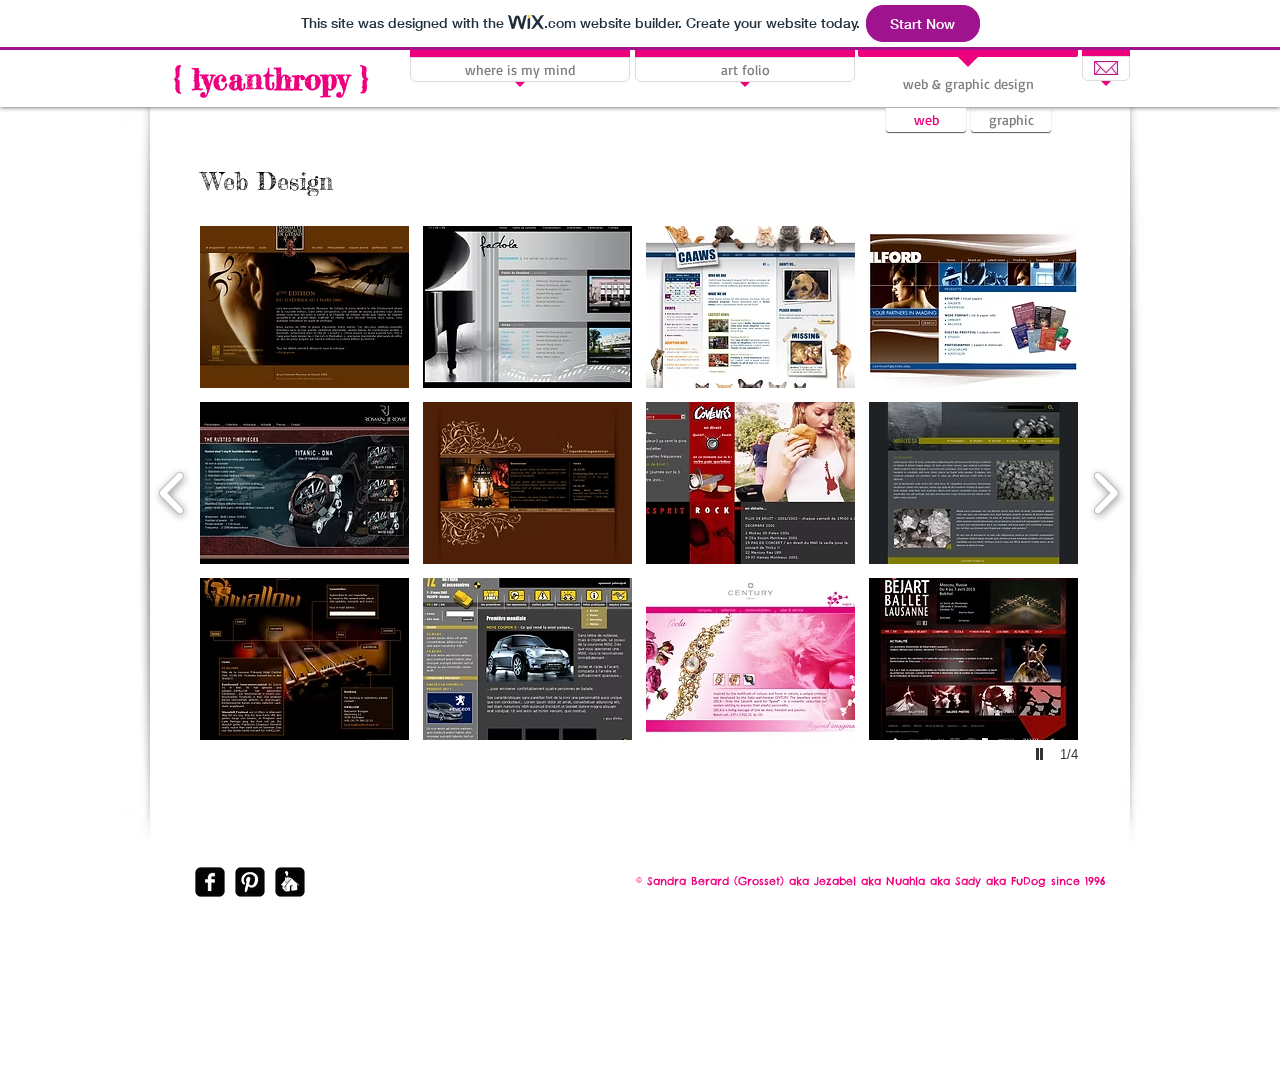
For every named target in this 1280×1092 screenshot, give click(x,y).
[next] (1105, 490)
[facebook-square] (210, 882)
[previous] (172, 490)
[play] (1042, 754)
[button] (304, 307)
